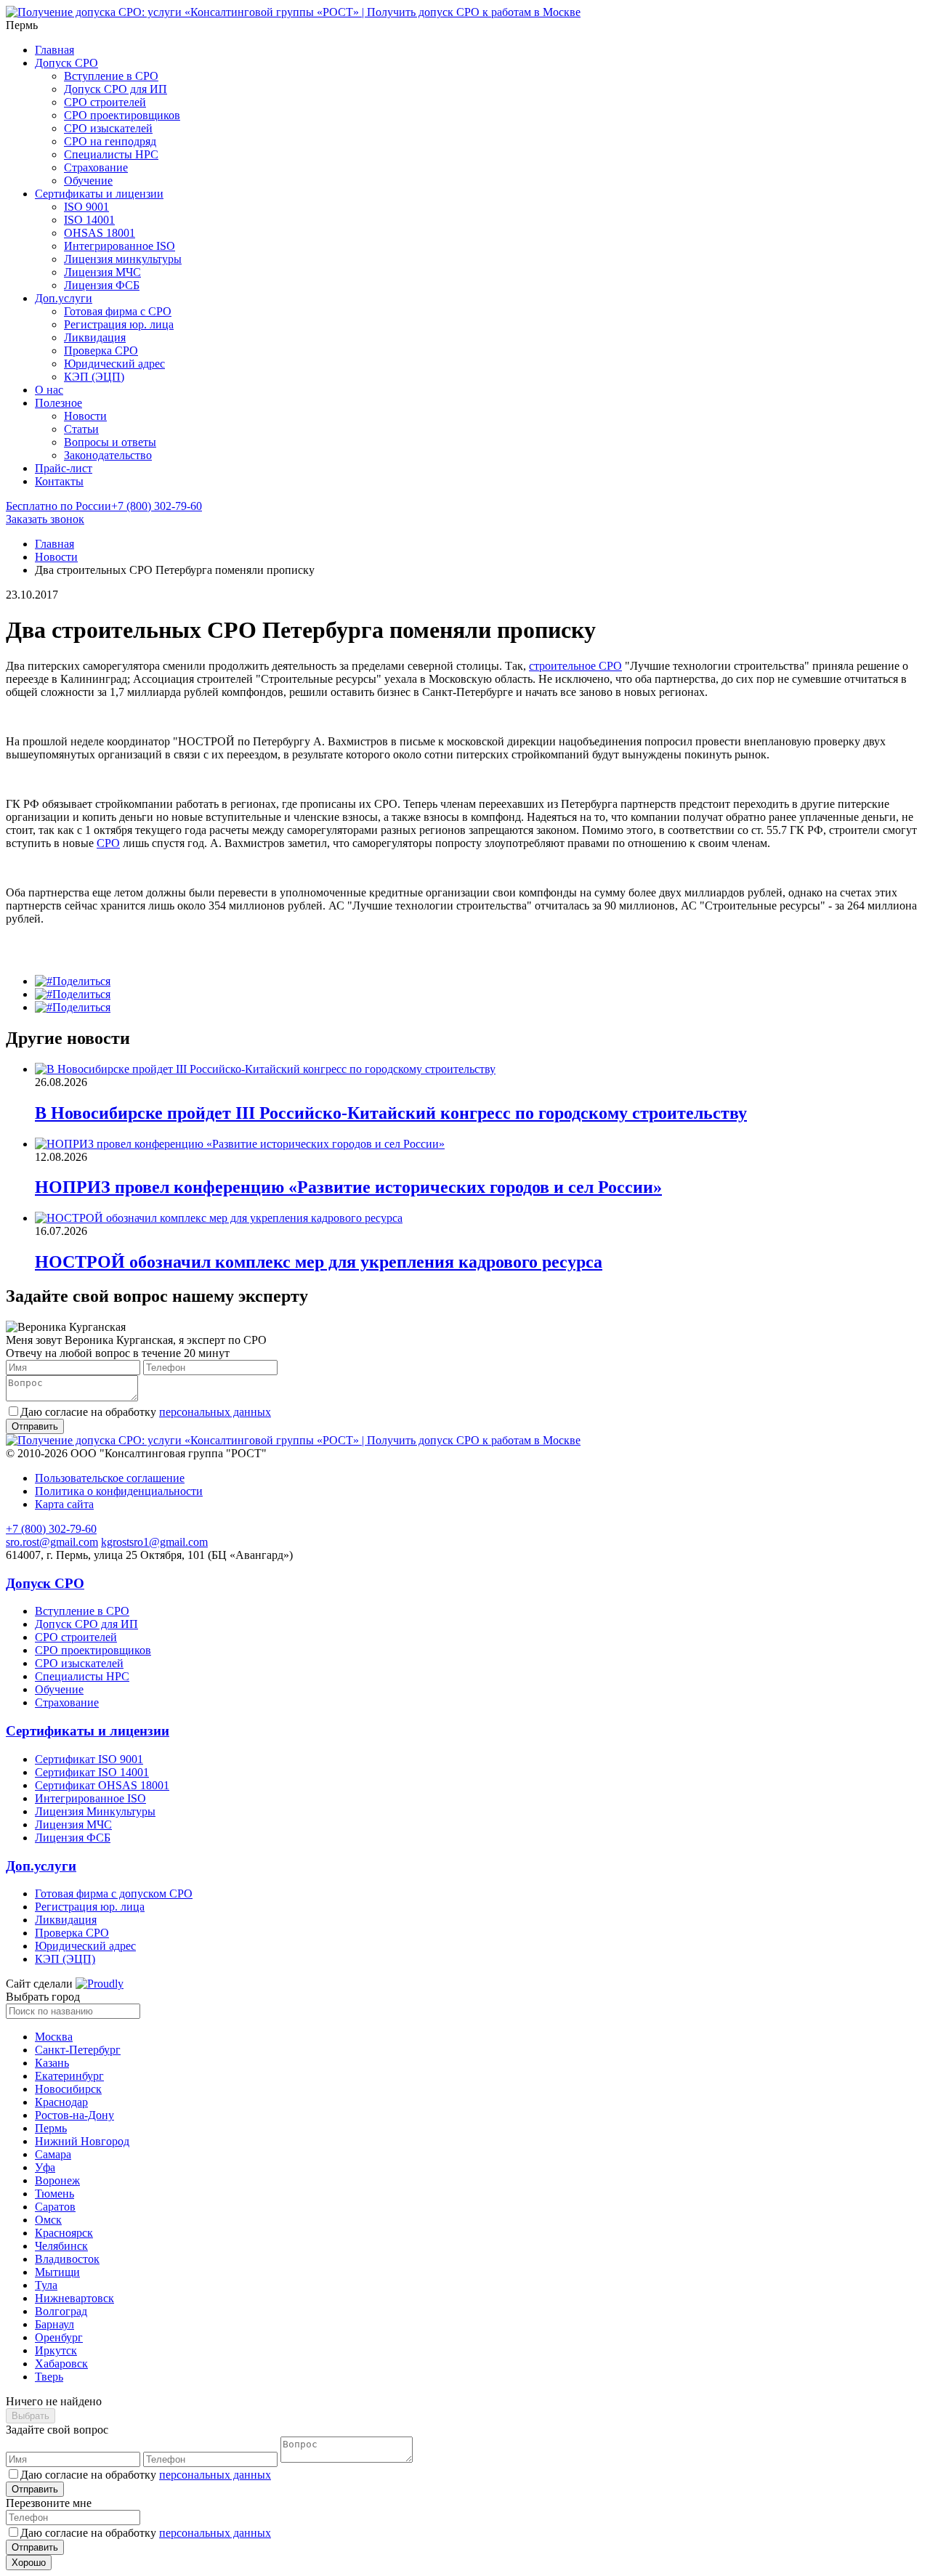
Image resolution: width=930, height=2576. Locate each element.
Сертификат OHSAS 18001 (102, 1785)
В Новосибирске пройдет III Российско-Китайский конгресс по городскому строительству (391, 1113)
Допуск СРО (66, 63)
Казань (52, 2063)
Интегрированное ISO (120, 246)
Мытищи (57, 2272)
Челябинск (61, 2246)
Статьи (81, 429)
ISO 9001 (86, 207)
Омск (48, 2220)
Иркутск (56, 2350)
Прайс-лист (64, 468)
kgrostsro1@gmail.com (154, 1542)
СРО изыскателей (108, 128)
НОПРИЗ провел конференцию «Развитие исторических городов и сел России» (348, 1187)
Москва (54, 2037)
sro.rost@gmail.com (52, 1542)
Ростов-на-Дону (74, 2115)
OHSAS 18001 (100, 233)
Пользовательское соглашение (110, 1478)
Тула (46, 2285)
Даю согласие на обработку (146, 1412)
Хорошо (29, 2563)
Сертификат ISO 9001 (89, 1759)
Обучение (88, 181)
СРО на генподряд (110, 141)
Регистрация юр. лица (119, 324)
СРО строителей (105, 102)
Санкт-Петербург (78, 2050)
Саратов (55, 2207)
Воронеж (57, 2180)
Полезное (58, 403)
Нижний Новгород (82, 2141)
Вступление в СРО (111, 76)
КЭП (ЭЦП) (94, 377)
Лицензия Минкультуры (95, 1811)
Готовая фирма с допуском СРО (114, 1893)
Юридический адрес (114, 364)
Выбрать (31, 2416)
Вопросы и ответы (110, 442)
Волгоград (61, 2311)
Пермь (51, 2128)
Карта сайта (64, 1504)
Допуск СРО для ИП (116, 89)
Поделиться (81, 981)
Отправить (35, 2489)
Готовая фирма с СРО (118, 311)
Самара (53, 2154)
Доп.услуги (64, 298)
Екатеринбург (69, 2076)
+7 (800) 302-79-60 (104, 506)
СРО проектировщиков (122, 115)
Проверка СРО (101, 351)
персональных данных (215, 1412)
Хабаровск (61, 2364)
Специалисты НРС (111, 154)
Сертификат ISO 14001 (92, 1772)
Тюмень (54, 2194)
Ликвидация (95, 337)
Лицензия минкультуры (123, 259)
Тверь (49, 2377)
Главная (54, 50)
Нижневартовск (74, 2298)
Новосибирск (68, 2089)
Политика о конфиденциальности (119, 1491)
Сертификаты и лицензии (99, 194)
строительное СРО (575, 666)
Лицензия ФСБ (102, 285)
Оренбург (59, 2337)
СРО (108, 843)
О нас (49, 390)
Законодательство (108, 455)
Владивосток (67, 2259)
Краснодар (61, 2102)
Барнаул (54, 2324)
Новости (85, 416)
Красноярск (64, 2233)
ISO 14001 (89, 220)
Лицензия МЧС (102, 272)
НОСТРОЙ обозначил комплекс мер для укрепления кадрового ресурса (319, 1262)
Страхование (96, 167)
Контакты (59, 481)
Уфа (45, 2167)
